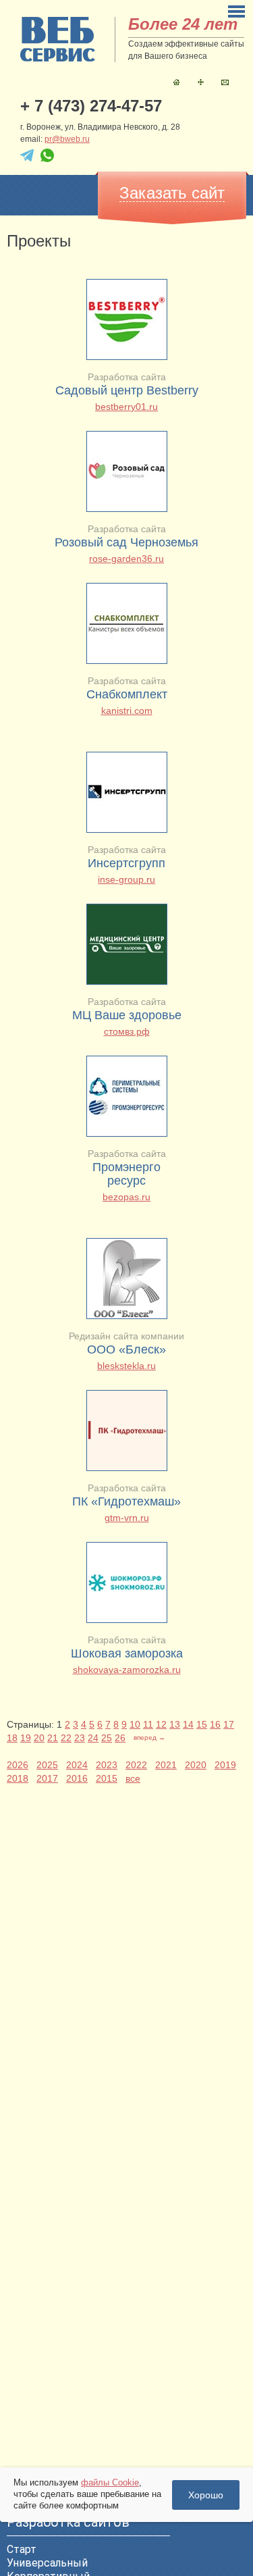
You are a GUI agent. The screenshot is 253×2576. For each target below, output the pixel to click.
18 (12, 1738)
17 (229, 1724)
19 (26, 1738)
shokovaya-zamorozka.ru (127, 1670)
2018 (18, 1778)
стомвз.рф (127, 1031)
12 (161, 1724)
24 (93, 1738)
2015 (107, 1778)
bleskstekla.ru (126, 1366)
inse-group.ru (126, 879)
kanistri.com (127, 711)
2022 (136, 1765)
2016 (77, 1778)
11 (148, 1724)
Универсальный (47, 2563)
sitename (58, 39)
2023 (107, 1765)
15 (202, 1724)
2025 (47, 1765)
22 (66, 1738)
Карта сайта (201, 82)
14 (188, 1724)
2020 (196, 1765)
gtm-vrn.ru (127, 1518)
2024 (77, 1765)
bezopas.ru (126, 1197)
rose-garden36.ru (126, 559)
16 (215, 1724)
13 (175, 1724)
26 (120, 1738)
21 (53, 1738)
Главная (176, 82)
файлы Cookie (110, 2482)
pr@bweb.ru (67, 139)
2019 (225, 1765)
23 (80, 1738)
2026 (18, 1765)
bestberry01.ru (126, 407)
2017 (47, 1778)
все (133, 1778)
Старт (22, 2549)
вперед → (149, 1737)
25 (107, 1738)
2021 (166, 1765)
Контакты (225, 82)
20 (39, 1738)
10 (135, 1724)
